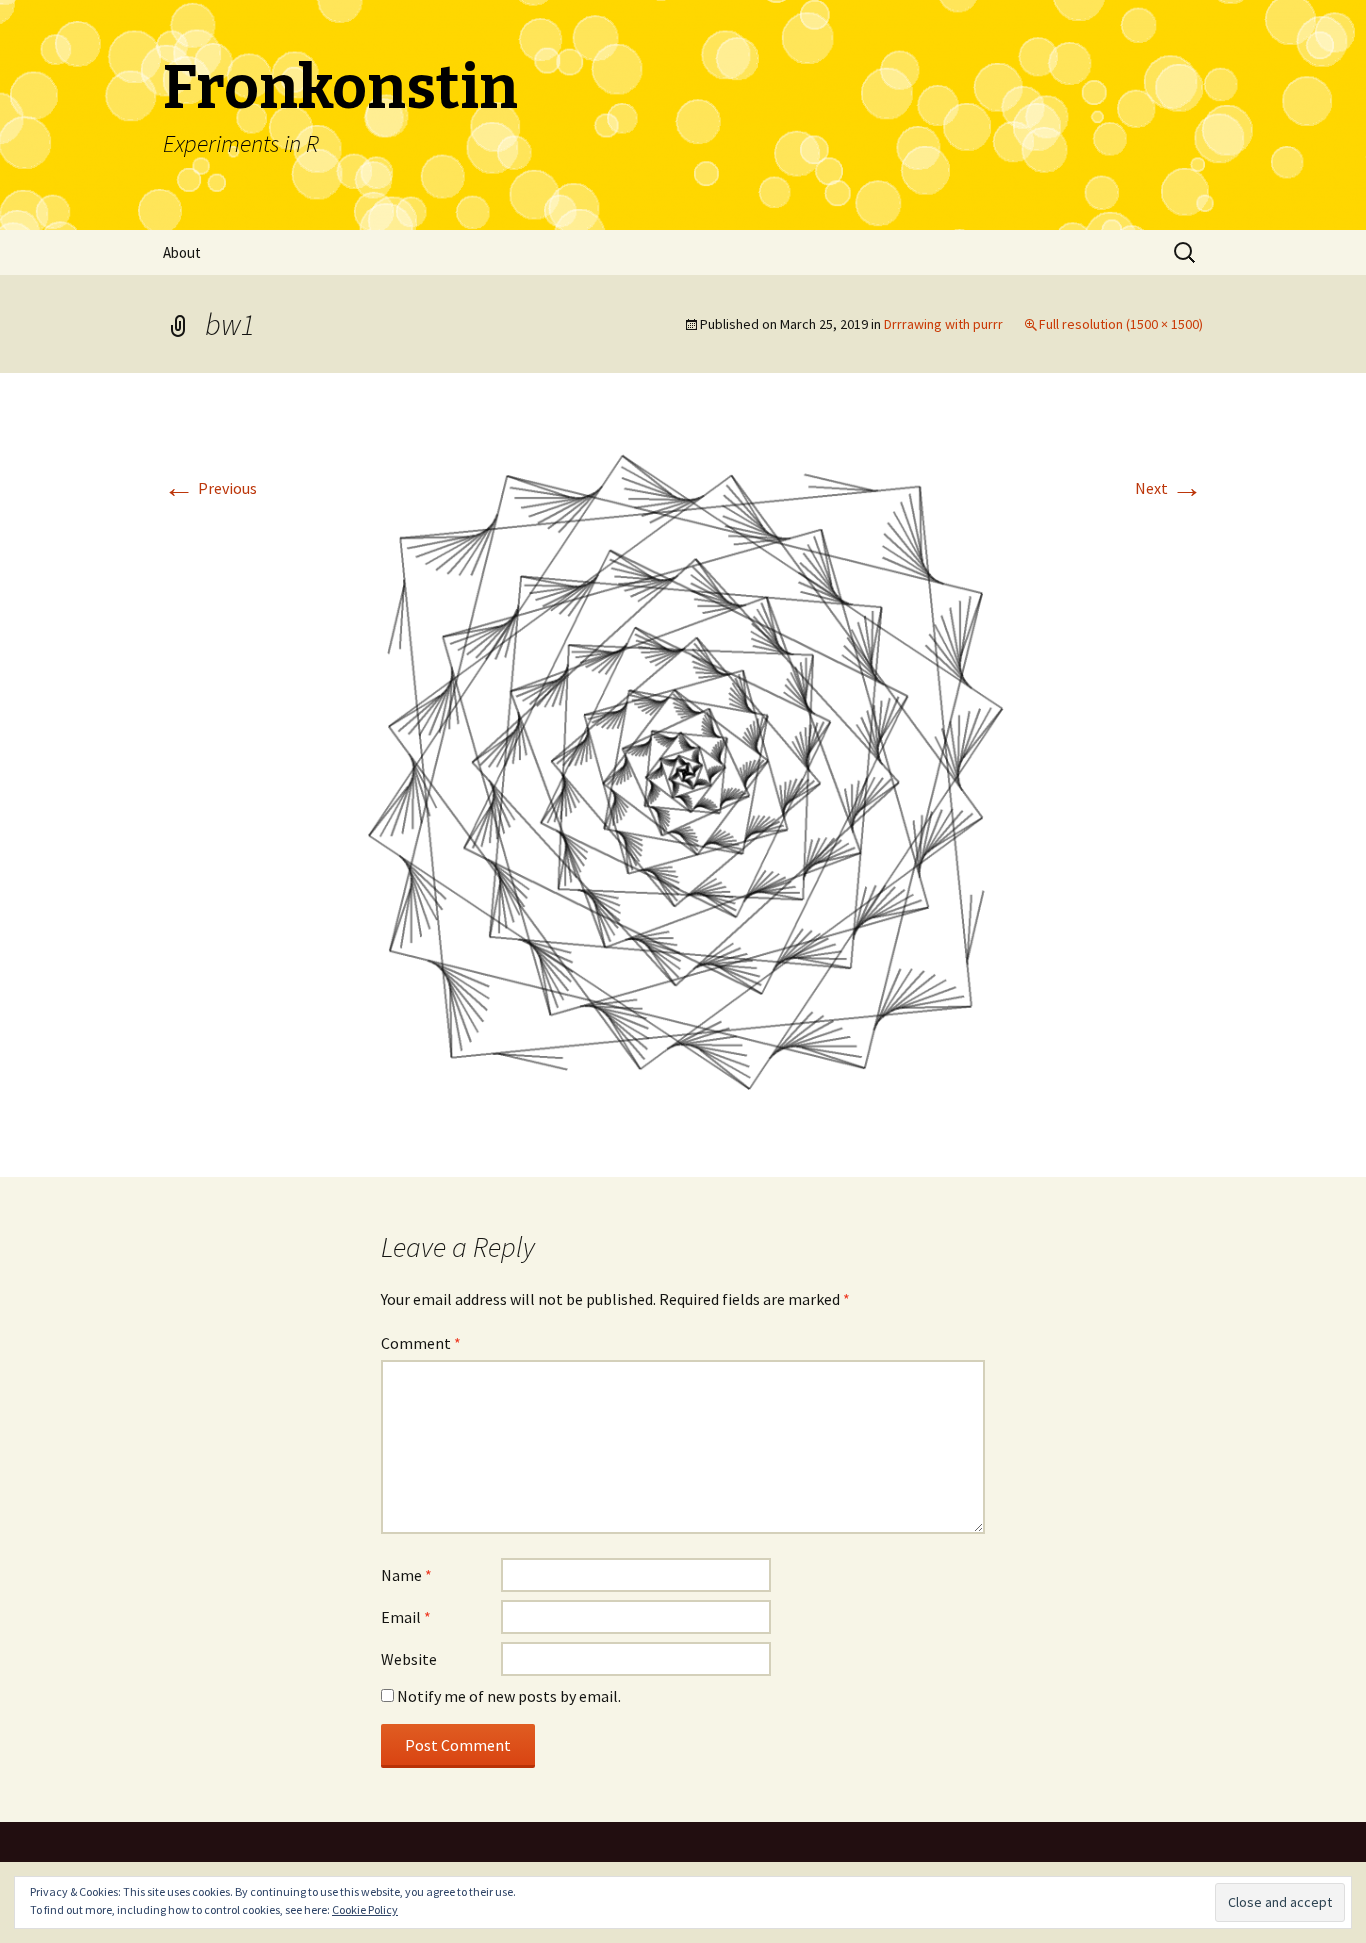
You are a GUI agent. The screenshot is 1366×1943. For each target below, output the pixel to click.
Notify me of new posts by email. (509, 1696)
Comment (421, 1343)
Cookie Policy (365, 1909)
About (182, 252)
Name (406, 1575)
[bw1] (683, 773)
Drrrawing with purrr (943, 324)
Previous (210, 488)
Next (1169, 488)
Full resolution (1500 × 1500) (1121, 324)
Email (406, 1617)
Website (409, 1659)
